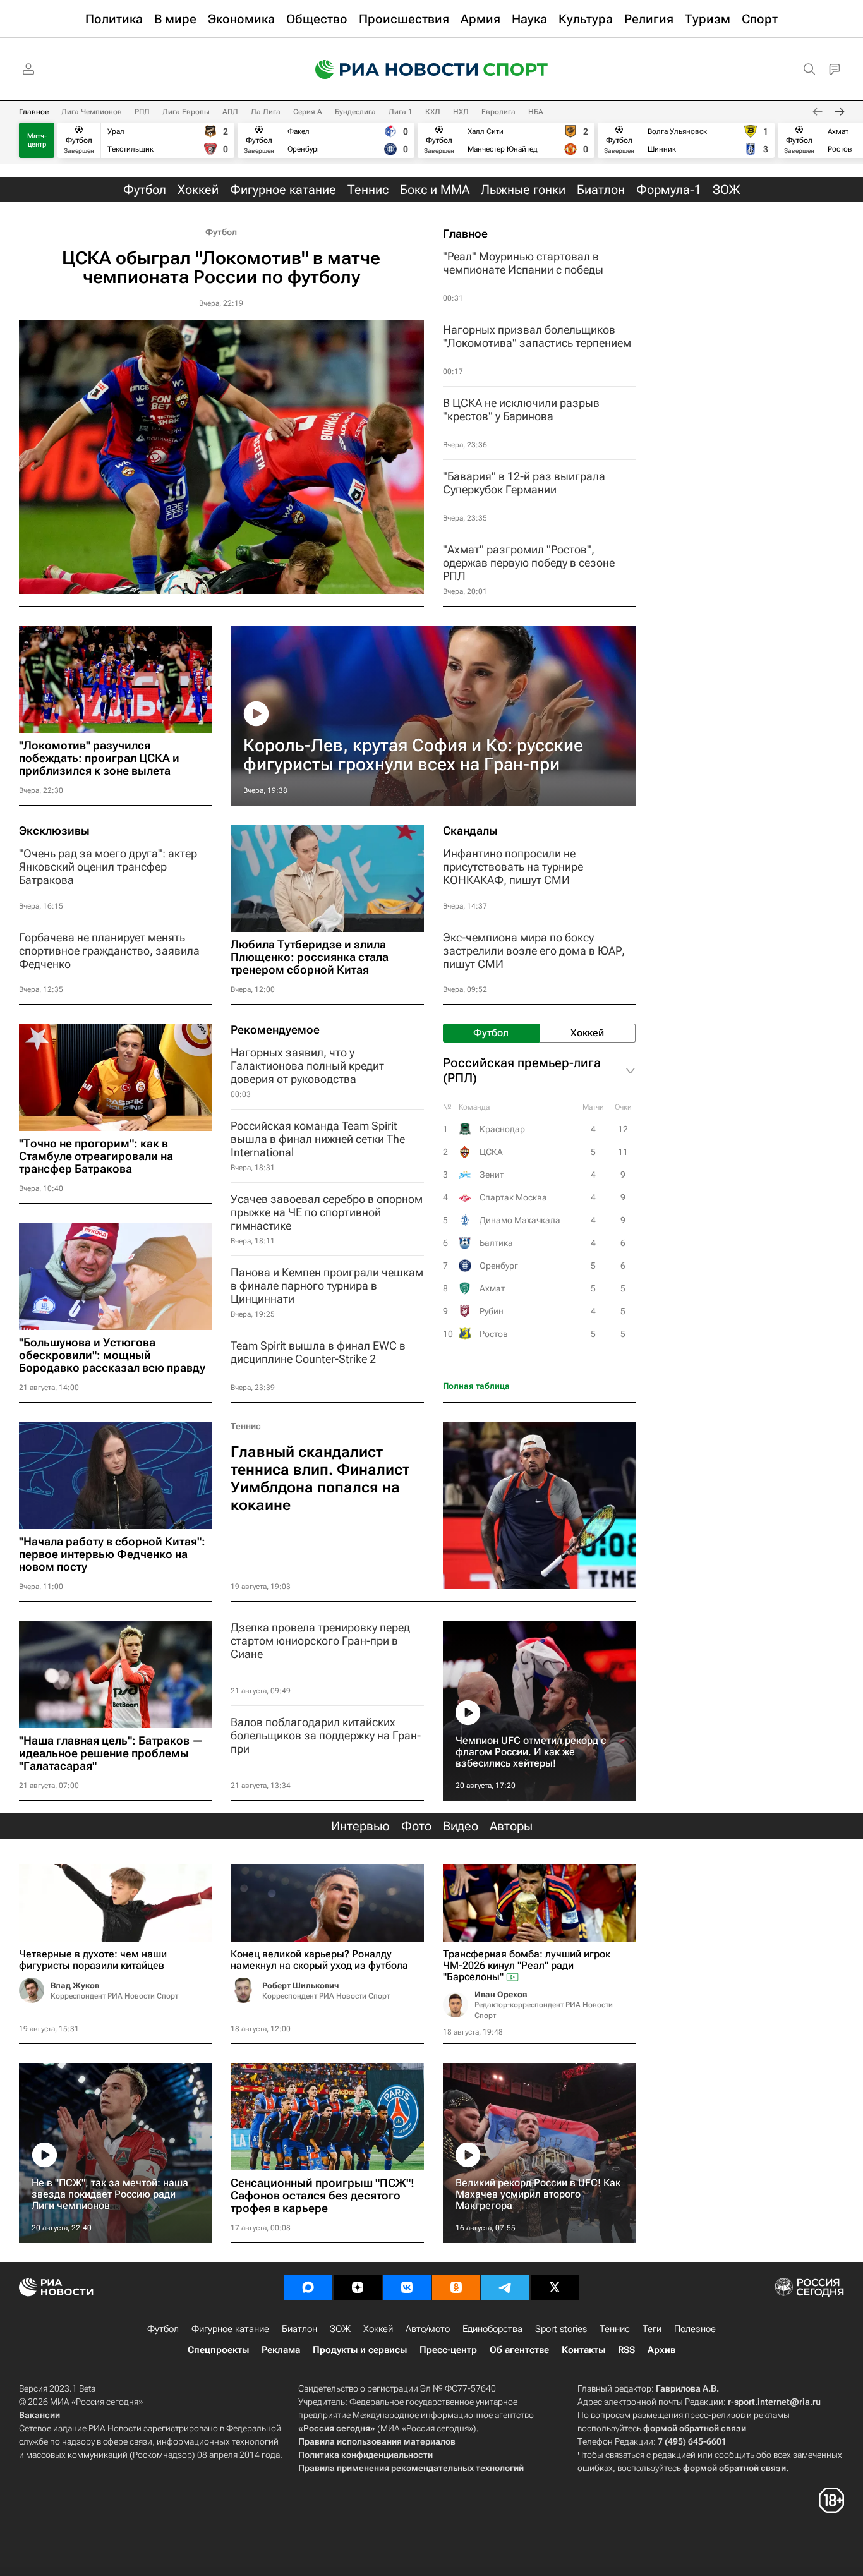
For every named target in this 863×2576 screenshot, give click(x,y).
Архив (661, 2350)
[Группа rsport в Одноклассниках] (456, 2287)
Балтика (496, 1243)
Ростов (494, 1334)
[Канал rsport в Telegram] (505, 2287)
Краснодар (502, 1129)
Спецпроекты (218, 2350)
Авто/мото (428, 2329)
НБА (536, 112)
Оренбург (499, 1266)
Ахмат (492, 1288)
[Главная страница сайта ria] (389, 70)
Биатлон (299, 2329)
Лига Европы (186, 112)
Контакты (583, 2350)
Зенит (492, 1175)
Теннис (246, 1426)
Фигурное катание (230, 2329)
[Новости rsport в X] (555, 2287)
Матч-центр (37, 140)
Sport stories (561, 2329)
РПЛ (142, 112)
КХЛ (433, 112)
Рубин (492, 1311)
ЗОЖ (340, 2329)
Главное (34, 112)
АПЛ (230, 112)
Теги (652, 2329)
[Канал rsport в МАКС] (308, 2287)
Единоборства (492, 2329)
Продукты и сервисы (360, 2350)
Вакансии (39, 2415)
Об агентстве (519, 2350)
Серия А (308, 112)
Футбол (221, 232)
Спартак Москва (513, 1197)
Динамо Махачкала (520, 1220)
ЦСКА (491, 1152)
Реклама (281, 2350)
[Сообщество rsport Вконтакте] (407, 2287)
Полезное (695, 2329)
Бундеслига (355, 112)
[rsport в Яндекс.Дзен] (358, 2287)
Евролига (498, 112)
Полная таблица (476, 1386)
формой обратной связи (695, 2428)
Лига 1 (401, 112)
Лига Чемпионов (92, 112)
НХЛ (461, 112)
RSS (626, 2350)
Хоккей (378, 2329)
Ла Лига (266, 112)
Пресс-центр (448, 2350)
